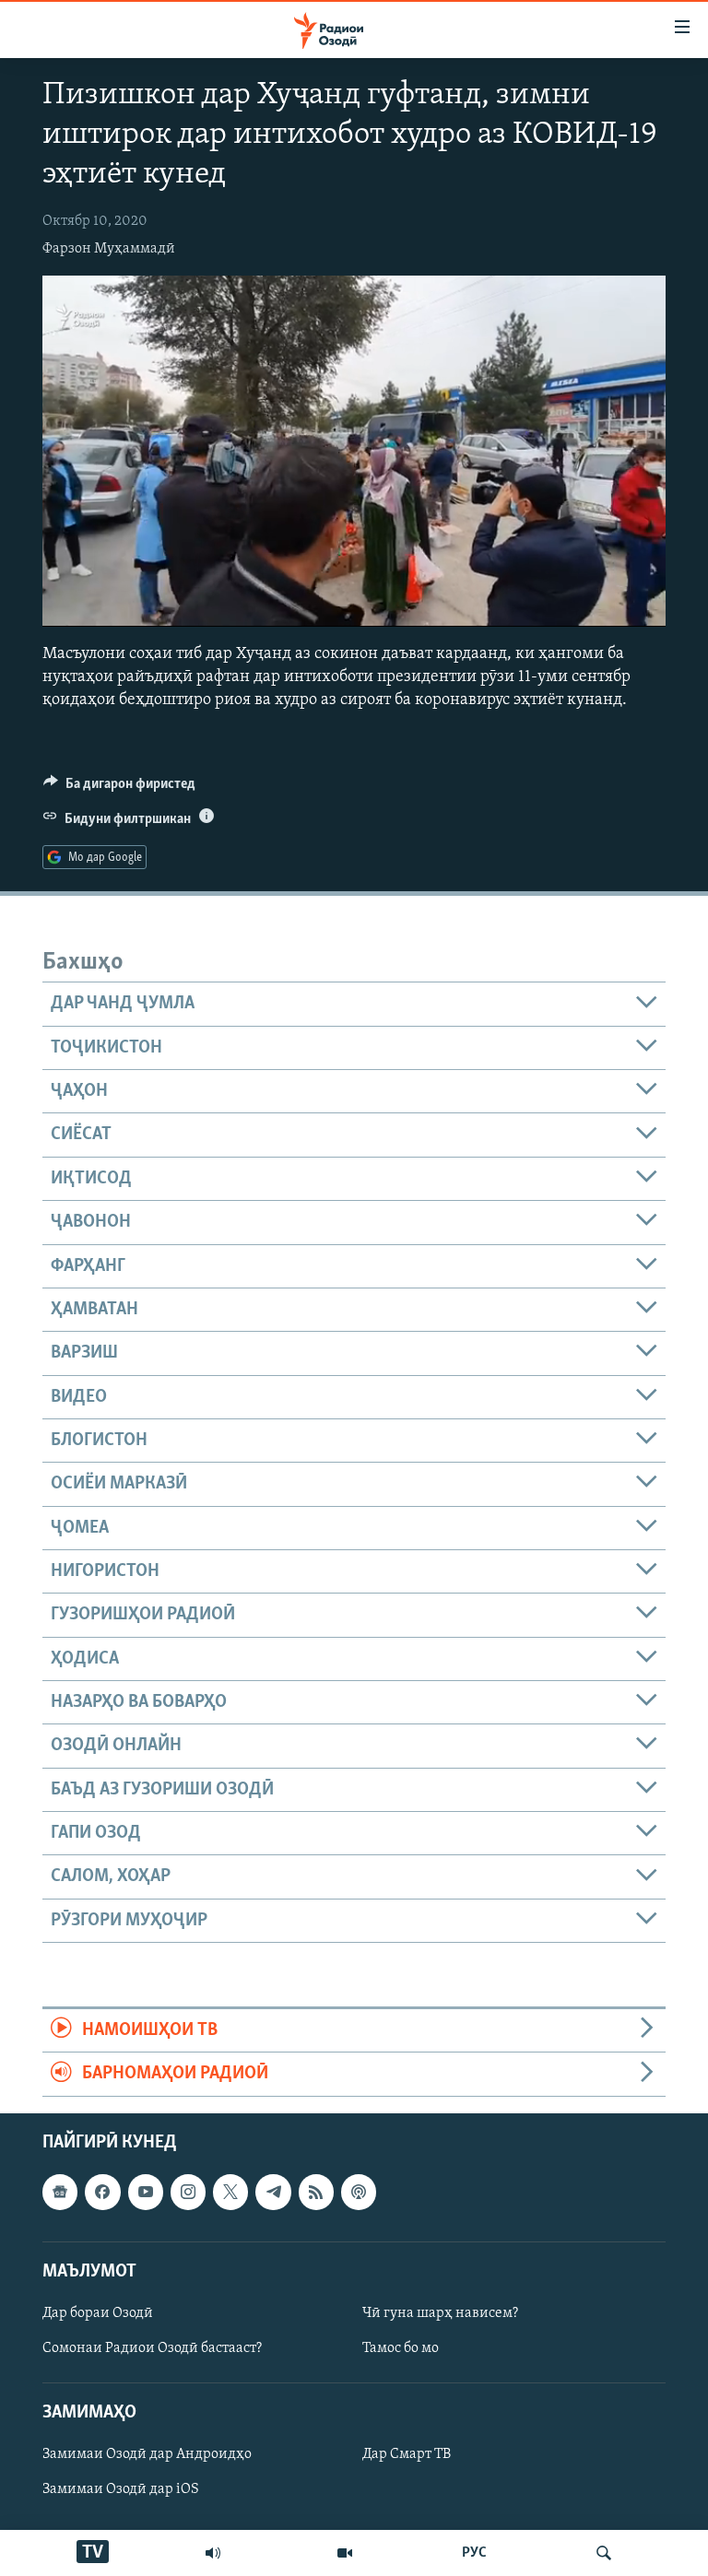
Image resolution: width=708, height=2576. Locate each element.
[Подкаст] (359, 2192)
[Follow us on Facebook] (102, 2192)
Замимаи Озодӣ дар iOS (121, 2489)
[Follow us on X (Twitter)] (230, 2192)
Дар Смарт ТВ (407, 2454)
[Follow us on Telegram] (273, 2192)
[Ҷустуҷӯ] (604, 2553)
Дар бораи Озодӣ (98, 2313)
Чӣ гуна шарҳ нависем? (440, 2313)
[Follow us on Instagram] (188, 2192)
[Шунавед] (213, 2553)
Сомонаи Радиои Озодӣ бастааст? (152, 2348)
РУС (474, 2553)
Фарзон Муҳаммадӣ (109, 249)
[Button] (119, 788)
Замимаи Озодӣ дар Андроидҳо (147, 2454)
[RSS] (316, 2192)
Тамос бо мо (401, 2348)
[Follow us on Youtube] (146, 2192)
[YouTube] (345, 2553)
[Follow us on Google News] (60, 2192)
